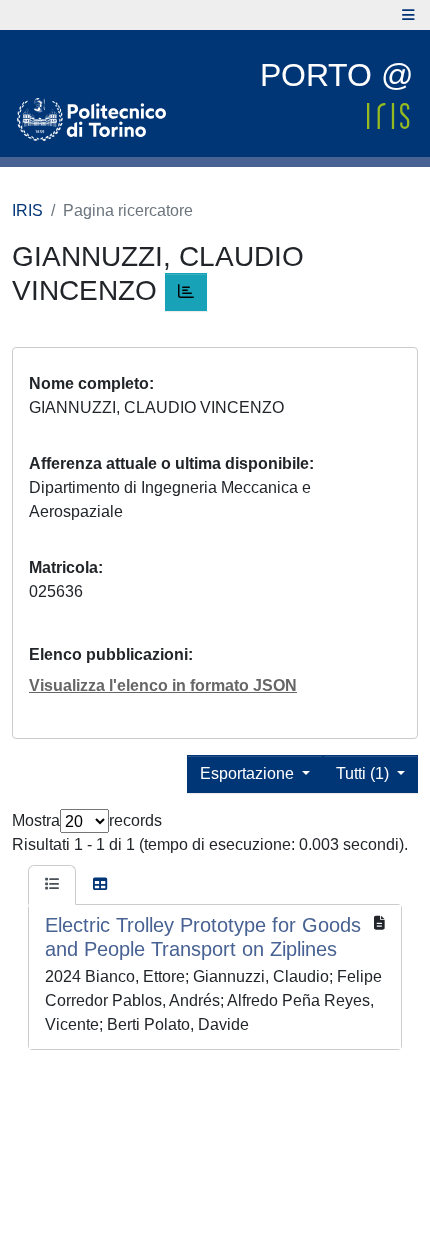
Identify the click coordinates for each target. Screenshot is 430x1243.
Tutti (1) (364, 773)
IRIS (27, 210)
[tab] (52, 885)
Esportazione (249, 773)
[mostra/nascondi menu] (408, 15)
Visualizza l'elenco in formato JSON (163, 685)
